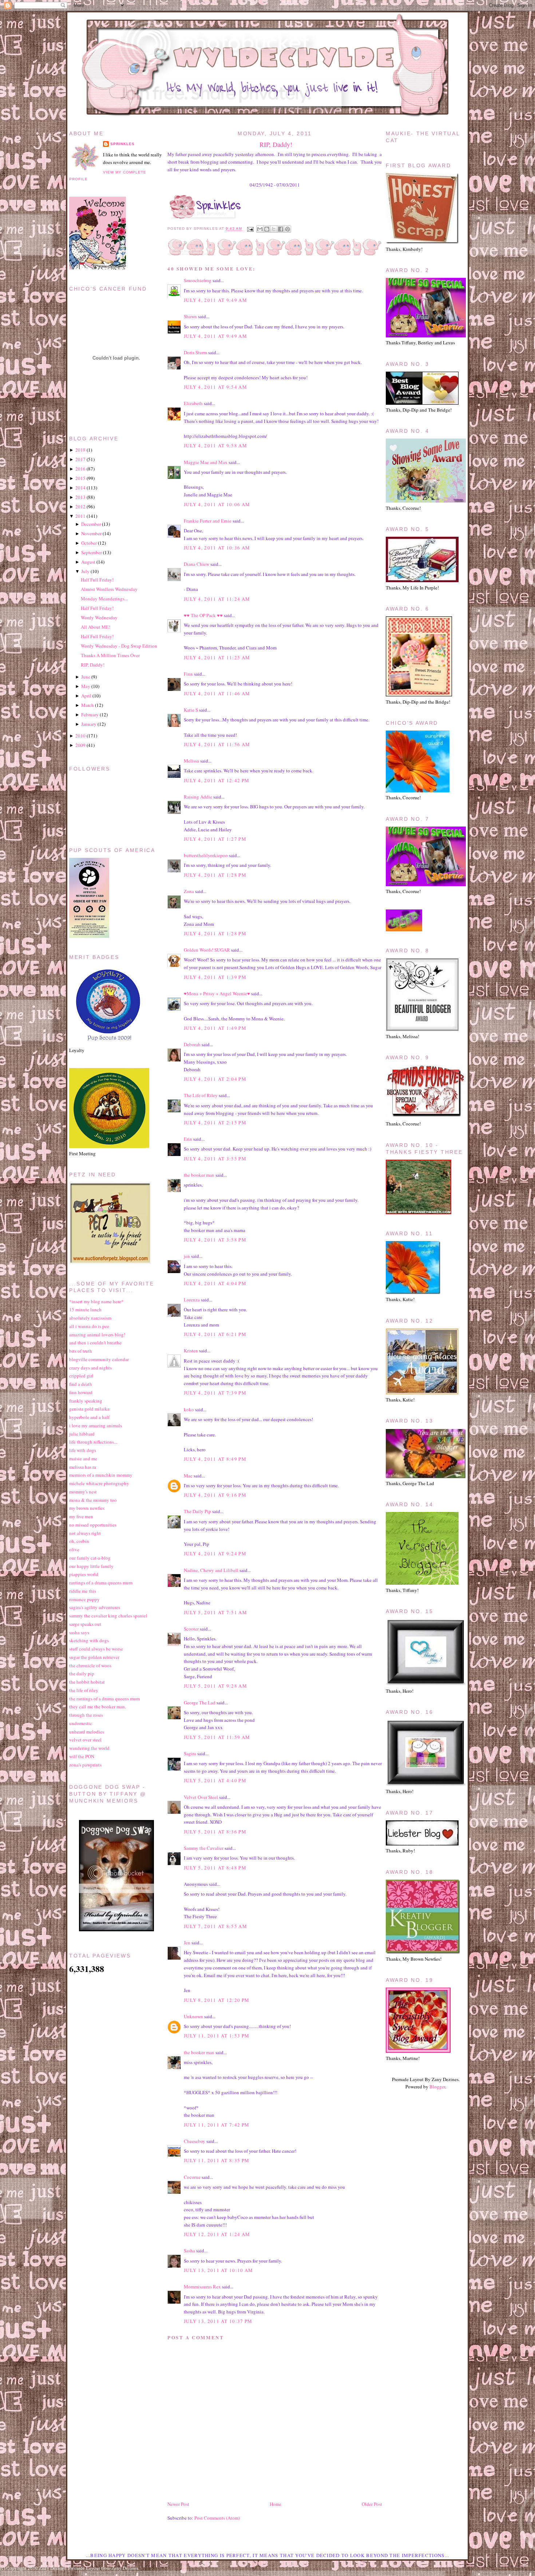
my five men (81, 1516)
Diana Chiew (197, 564)
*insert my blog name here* (96, 1301)
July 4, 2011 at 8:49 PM (215, 1459)
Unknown (193, 2016)
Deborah (193, 1044)
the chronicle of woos (90, 1665)
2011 (80, 516)
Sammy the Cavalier (204, 1848)
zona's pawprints (85, 1765)
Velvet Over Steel (201, 1797)
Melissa (191, 761)
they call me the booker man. (98, 1707)
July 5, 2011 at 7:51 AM (215, 1612)
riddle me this (83, 1591)
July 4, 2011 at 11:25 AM (217, 657)
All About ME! (96, 627)
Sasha (189, 2251)
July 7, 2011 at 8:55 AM (215, 1926)
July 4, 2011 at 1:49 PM (215, 1028)
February (90, 715)
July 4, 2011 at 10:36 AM (217, 548)
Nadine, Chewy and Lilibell (211, 1570)
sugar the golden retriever (94, 1657)
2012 (80, 507)
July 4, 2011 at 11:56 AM (217, 744)
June (86, 677)
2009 (80, 745)
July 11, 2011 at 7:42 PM (217, 2125)
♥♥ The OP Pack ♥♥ (203, 615)
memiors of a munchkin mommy (101, 1475)
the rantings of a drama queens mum (104, 1699)
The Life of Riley (201, 1095)
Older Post (372, 2504)
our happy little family (91, 1566)
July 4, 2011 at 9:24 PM (215, 1553)
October (89, 543)
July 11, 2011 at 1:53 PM (217, 2036)
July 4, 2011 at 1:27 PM (215, 839)
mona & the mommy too (93, 1500)
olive (74, 1549)
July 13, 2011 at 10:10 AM (219, 2270)
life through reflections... (93, 1442)
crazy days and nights (90, 1368)
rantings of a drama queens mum (101, 1583)
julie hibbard (82, 1434)
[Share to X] (274, 229)
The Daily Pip (198, 1511)
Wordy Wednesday (99, 617)
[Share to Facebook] (281, 229)
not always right (85, 1533)
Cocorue (192, 2177)
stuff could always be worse (96, 1649)
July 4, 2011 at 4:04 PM (215, 1283)
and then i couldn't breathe (95, 1343)
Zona (189, 891)
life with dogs (83, 1450)
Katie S (191, 710)
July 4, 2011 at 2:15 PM (215, 1123)
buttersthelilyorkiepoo (206, 855)
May (86, 686)
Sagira (190, 1753)
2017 (80, 459)
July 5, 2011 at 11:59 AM (217, 1737)
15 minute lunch (85, 1309)
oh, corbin (79, 1541)
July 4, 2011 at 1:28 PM (215, 875)
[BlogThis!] (267, 229)
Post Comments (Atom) (217, 2518)
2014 (80, 488)
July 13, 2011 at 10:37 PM (218, 2321)
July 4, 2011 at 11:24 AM (217, 599)
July (85, 571)
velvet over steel (85, 1740)
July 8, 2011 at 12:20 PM (217, 2000)
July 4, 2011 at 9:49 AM (215, 300)
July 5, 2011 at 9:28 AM (215, 1686)
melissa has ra (83, 1467)
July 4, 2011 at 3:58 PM (215, 1240)
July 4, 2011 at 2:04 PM (215, 1079)
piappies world (84, 1574)
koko (189, 1409)
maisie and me (83, 1459)
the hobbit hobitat (87, 1682)
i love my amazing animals (96, 1425)
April (86, 696)
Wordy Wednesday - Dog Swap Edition (119, 646)
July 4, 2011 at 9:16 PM (215, 1495)
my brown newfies (87, 1508)
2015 (80, 478)
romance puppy (84, 1599)
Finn (188, 674)
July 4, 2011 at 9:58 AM (215, 445)
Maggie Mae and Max (206, 462)
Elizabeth (193, 403)
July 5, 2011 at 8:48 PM (215, 1868)
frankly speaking (86, 1401)
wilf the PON (82, 1756)
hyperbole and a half (89, 1417)
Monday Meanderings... (104, 599)
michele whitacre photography (99, 1483)
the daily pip (82, 1673)
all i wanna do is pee (89, 1326)
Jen (187, 1943)
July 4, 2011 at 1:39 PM (215, 977)
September (92, 552)
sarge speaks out (85, 1624)
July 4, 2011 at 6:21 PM (215, 1334)
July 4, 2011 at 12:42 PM (217, 780)
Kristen (191, 1351)
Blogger (437, 2087)
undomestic (81, 1723)
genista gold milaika (89, 1409)
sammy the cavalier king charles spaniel (108, 1616)
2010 (80, 736)
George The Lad (200, 1703)
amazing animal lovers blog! (97, 1335)
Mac (188, 1476)
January (89, 724)
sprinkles (122, 144)
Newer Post (178, 2504)
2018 (80, 450)
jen (187, 1256)
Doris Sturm (195, 352)
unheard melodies (87, 1732)
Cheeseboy (195, 2141)
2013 (80, 497)
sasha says (79, 1632)
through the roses (86, 1715)
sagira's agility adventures (95, 1607)
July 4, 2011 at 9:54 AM (215, 387)
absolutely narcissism (90, 1318)
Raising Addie (198, 797)
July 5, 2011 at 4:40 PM (215, 1780)
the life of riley (84, 1690)
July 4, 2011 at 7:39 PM (215, 1393)
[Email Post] (250, 229)
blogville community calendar (99, 1359)
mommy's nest (83, 1492)
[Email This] (260, 229)
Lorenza (192, 1300)
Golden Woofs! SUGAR (207, 950)
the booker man (199, 1175)
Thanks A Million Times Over (110, 655)
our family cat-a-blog (90, 1558)
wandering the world (89, 1748)
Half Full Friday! (97, 580)
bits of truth (81, 1351)
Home (276, 2504)
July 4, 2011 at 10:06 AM (217, 504)
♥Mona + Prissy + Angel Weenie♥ (217, 993)
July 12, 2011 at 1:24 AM (217, 2234)
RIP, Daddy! (276, 144)
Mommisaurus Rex (202, 2287)
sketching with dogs (89, 1640)
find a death (81, 1384)
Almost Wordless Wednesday (109, 589)
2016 (80, 469)
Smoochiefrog (198, 280)
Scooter (191, 1629)
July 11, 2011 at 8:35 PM (217, 2160)
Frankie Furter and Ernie (208, 521)
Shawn (190, 316)
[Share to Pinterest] (288, 229)
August (88, 562)
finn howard (81, 1392)
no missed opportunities (93, 1525)
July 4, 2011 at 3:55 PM (215, 1159)
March (88, 705)
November (91, 533)
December (91, 524)
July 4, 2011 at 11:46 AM (217, 693)
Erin (188, 1139)
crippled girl (81, 1376)
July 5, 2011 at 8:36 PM (215, 1832)
